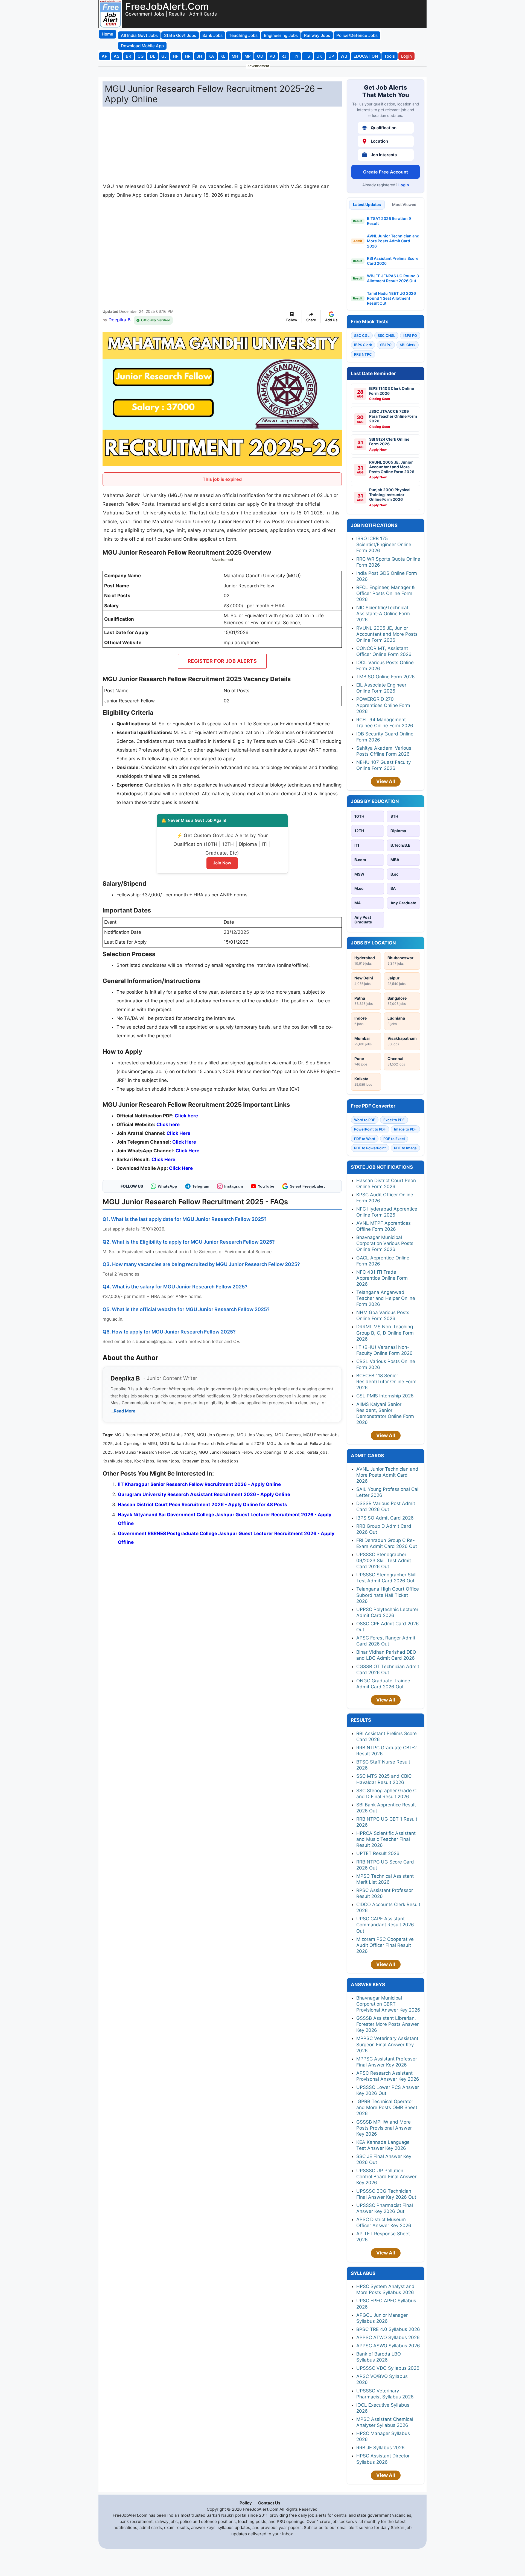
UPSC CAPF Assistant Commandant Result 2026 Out (385, 1925)
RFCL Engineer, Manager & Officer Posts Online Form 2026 (386, 593)
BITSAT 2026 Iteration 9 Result (389, 221)
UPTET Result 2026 (378, 1853)
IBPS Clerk (363, 345)
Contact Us (269, 2503)
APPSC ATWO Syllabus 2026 (388, 2337)
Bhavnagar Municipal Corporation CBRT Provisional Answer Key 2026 (388, 2004)
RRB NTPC (363, 354)
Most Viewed (404, 204)
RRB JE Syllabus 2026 (380, 2448)
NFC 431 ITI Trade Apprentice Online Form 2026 (382, 1278)
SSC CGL (362, 335)
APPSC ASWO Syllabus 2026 (388, 2346)
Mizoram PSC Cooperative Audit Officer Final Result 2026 (385, 1945)
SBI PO (386, 345)
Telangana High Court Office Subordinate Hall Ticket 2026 (388, 1595)
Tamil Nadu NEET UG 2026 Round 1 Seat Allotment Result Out (391, 298)
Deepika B (119, 320)
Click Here (187, 1151)
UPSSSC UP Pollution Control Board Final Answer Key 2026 (386, 2177)
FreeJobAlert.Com (167, 6)
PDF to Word (365, 1139)
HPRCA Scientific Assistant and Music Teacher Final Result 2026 (386, 1839)
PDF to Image (405, 1148)
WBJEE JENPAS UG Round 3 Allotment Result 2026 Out (393, 278)
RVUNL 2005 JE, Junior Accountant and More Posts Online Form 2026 (387, 634)
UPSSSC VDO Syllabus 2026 (388, 2368)
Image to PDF (405, 1129)
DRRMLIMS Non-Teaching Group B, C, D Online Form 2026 (385, 1333)
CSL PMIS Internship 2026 (385, 1396)
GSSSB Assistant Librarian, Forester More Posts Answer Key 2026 (387, 2024)
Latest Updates (367, 204)
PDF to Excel (394, 1139)
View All (386, 781)
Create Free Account (386, 172)
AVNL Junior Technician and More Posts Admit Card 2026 (393, 241)
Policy (246, 2503)
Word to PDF (365, 1120)
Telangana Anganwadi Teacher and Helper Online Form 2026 (386, 1298)
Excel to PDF (394, 1120)
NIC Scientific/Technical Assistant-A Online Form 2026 (383, 614)
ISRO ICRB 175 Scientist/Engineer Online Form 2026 (384, 544)
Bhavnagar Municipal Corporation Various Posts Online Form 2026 (385, 1243)
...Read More (123, 1411)
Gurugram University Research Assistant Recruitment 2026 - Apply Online (204, 1494)
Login (404, 185)
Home (107, 34)
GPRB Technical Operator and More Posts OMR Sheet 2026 (387, 2107)
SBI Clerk (408, 345)
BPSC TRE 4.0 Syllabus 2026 (388, 2329)
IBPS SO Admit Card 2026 (385, 1518)
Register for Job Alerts (222, 661)
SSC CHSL (386, 335)
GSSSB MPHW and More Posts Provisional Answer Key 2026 (384, 2128)
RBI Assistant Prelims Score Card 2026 (393, 261)
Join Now (222, 863)
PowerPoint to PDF (370, 1129)
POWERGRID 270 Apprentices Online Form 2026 (383, 705)
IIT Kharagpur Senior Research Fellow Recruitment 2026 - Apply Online (199, 1484)
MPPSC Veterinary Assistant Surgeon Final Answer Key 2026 (387, 2044)
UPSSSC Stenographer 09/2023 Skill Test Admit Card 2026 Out (384, 1561)
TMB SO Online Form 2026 (386, 677)
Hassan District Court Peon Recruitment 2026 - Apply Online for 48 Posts (202, 1505)
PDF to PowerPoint (370, 1148)
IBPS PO (410, 335)
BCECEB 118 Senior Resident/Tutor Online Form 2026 (386, 1382)
